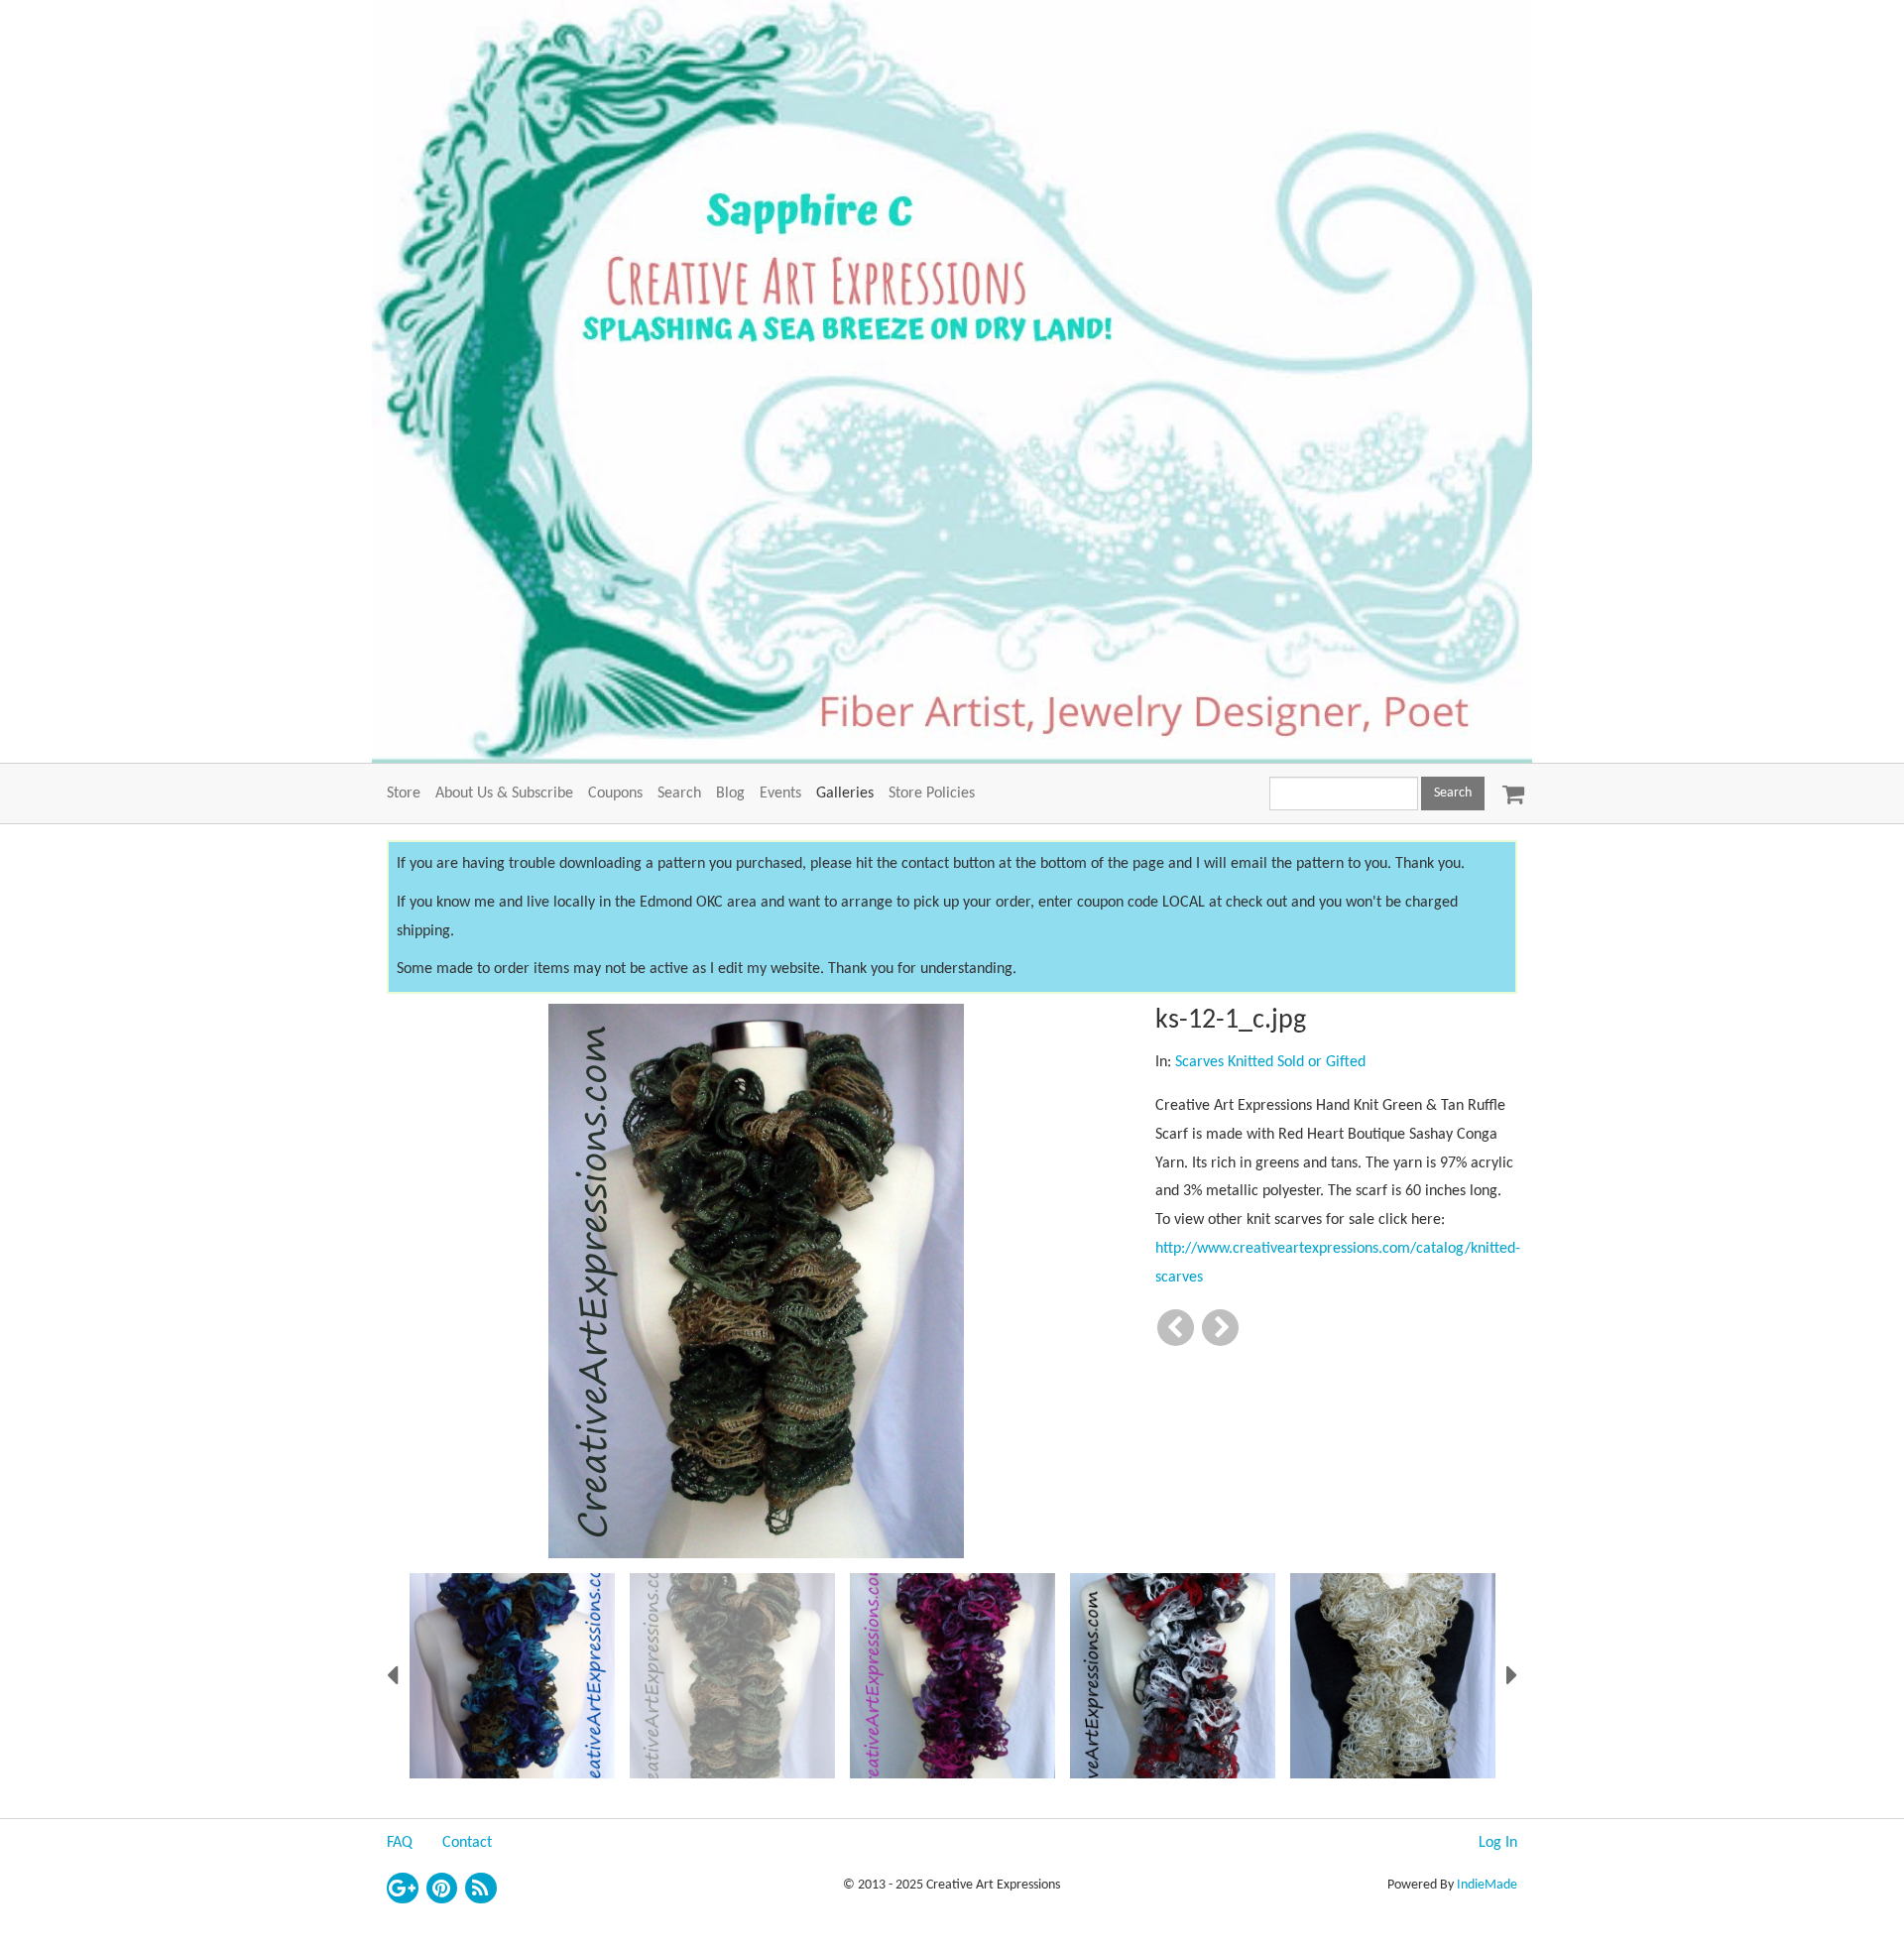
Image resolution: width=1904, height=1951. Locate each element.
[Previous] (1176, 1328)
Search (679, 793)
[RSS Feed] (481, 1889)
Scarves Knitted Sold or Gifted (1270, 1062)
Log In (1498, 1843)
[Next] (1220, 1328)
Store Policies (932, 793)
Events (780, 793)
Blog (730, 793)
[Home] (952, 381)
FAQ (400, 1843)
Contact (467, 1843)
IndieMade (1487, 1885)
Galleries (845, 793)
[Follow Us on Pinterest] (442, 1889)
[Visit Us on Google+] (403, 1889)
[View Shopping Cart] (1508, 788)
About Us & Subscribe (504, 793)
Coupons (615, 793)
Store (404, 793)
